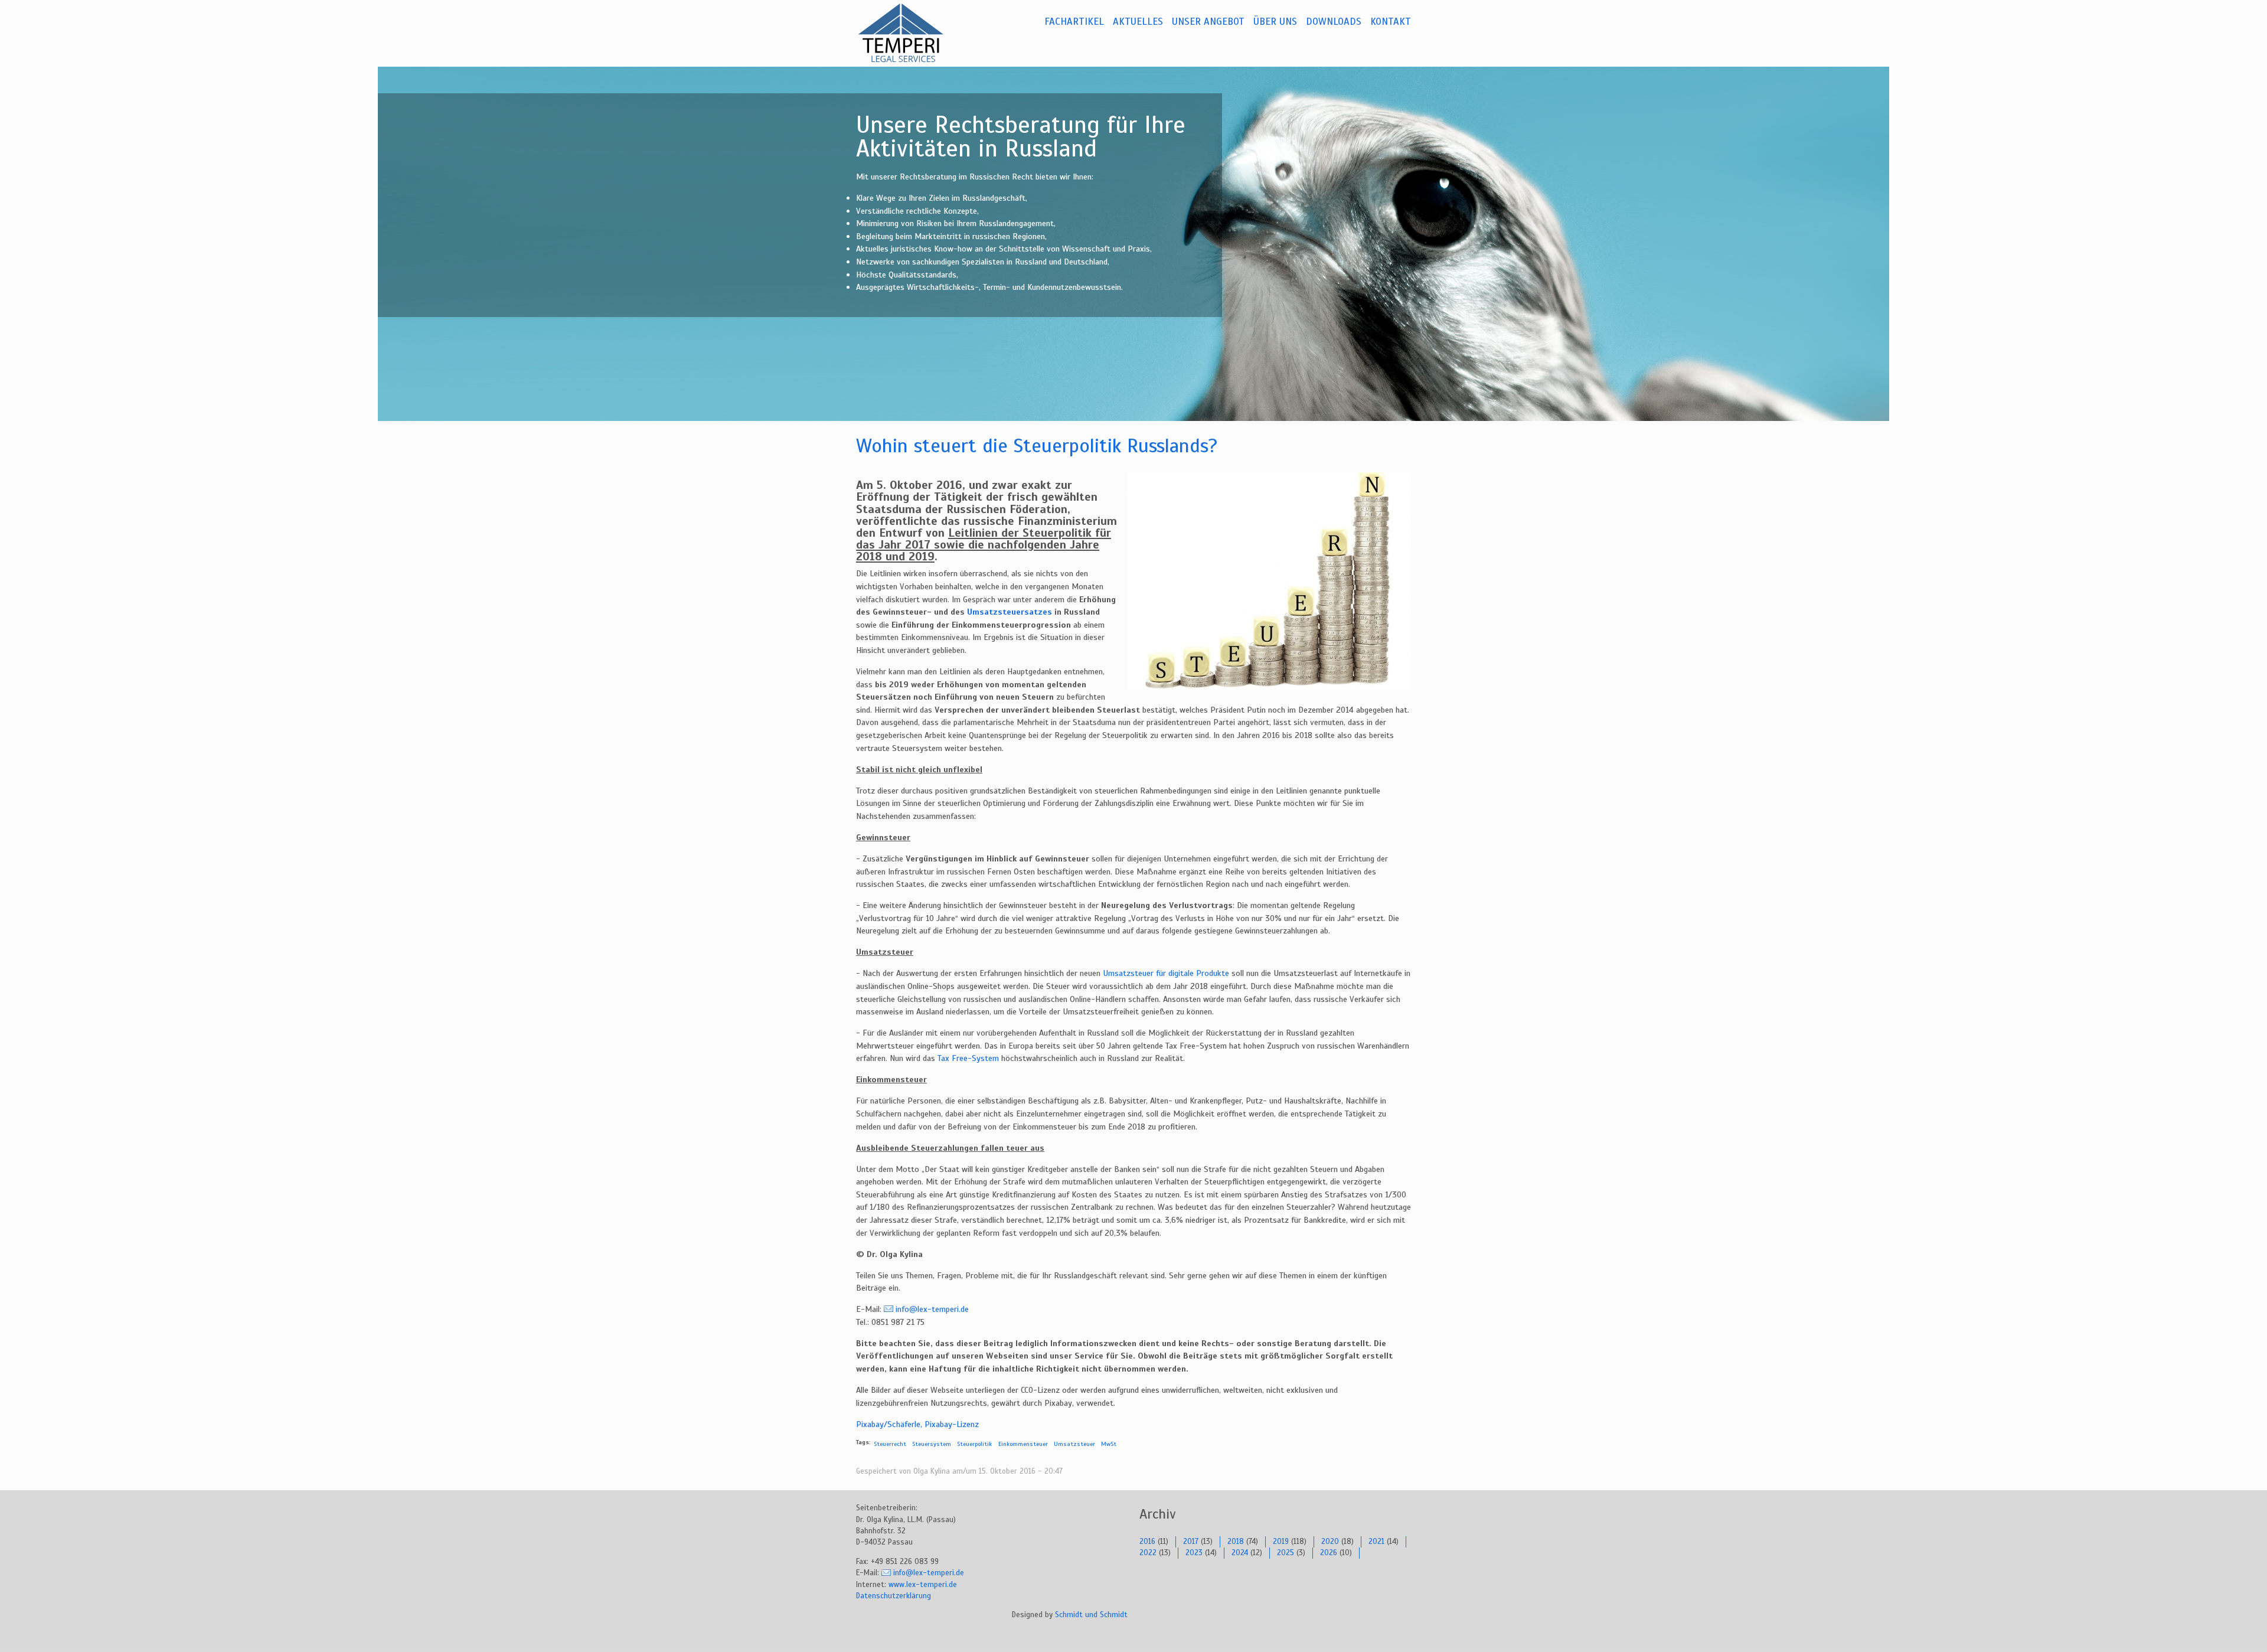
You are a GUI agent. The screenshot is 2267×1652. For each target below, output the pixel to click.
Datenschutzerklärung (894, 1596)
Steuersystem (932, 1444)
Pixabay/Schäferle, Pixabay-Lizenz (917, 1424)
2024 (1240, 1553)
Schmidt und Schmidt (1091, 1615)
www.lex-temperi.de (923, 1585)
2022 (1148, 1553)
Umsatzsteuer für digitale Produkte (1166, 973)
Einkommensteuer (1023, 1444)
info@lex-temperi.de (932, 1309)
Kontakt (1391, 22)
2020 (1330, 1542)
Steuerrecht (890, 1444)
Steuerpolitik (974, 1444)
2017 (1191, 1542)
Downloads (1334, 22)
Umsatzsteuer (1074, 1444)
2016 (1147, 1542)
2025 (1286, 1553)
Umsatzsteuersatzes (1010, 612)
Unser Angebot (1208, 22)
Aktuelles (1138, 22)
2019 (1281, 1542)
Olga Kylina (932, 1471)
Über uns (1275, 22)
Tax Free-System (968, 1058)
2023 (1194, 1553)
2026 (1329, 1553)
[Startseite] (915, 33)
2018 (1236, 1542)
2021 (1376, 1542)
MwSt (1109, 1444)
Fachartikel (1074, 22)
